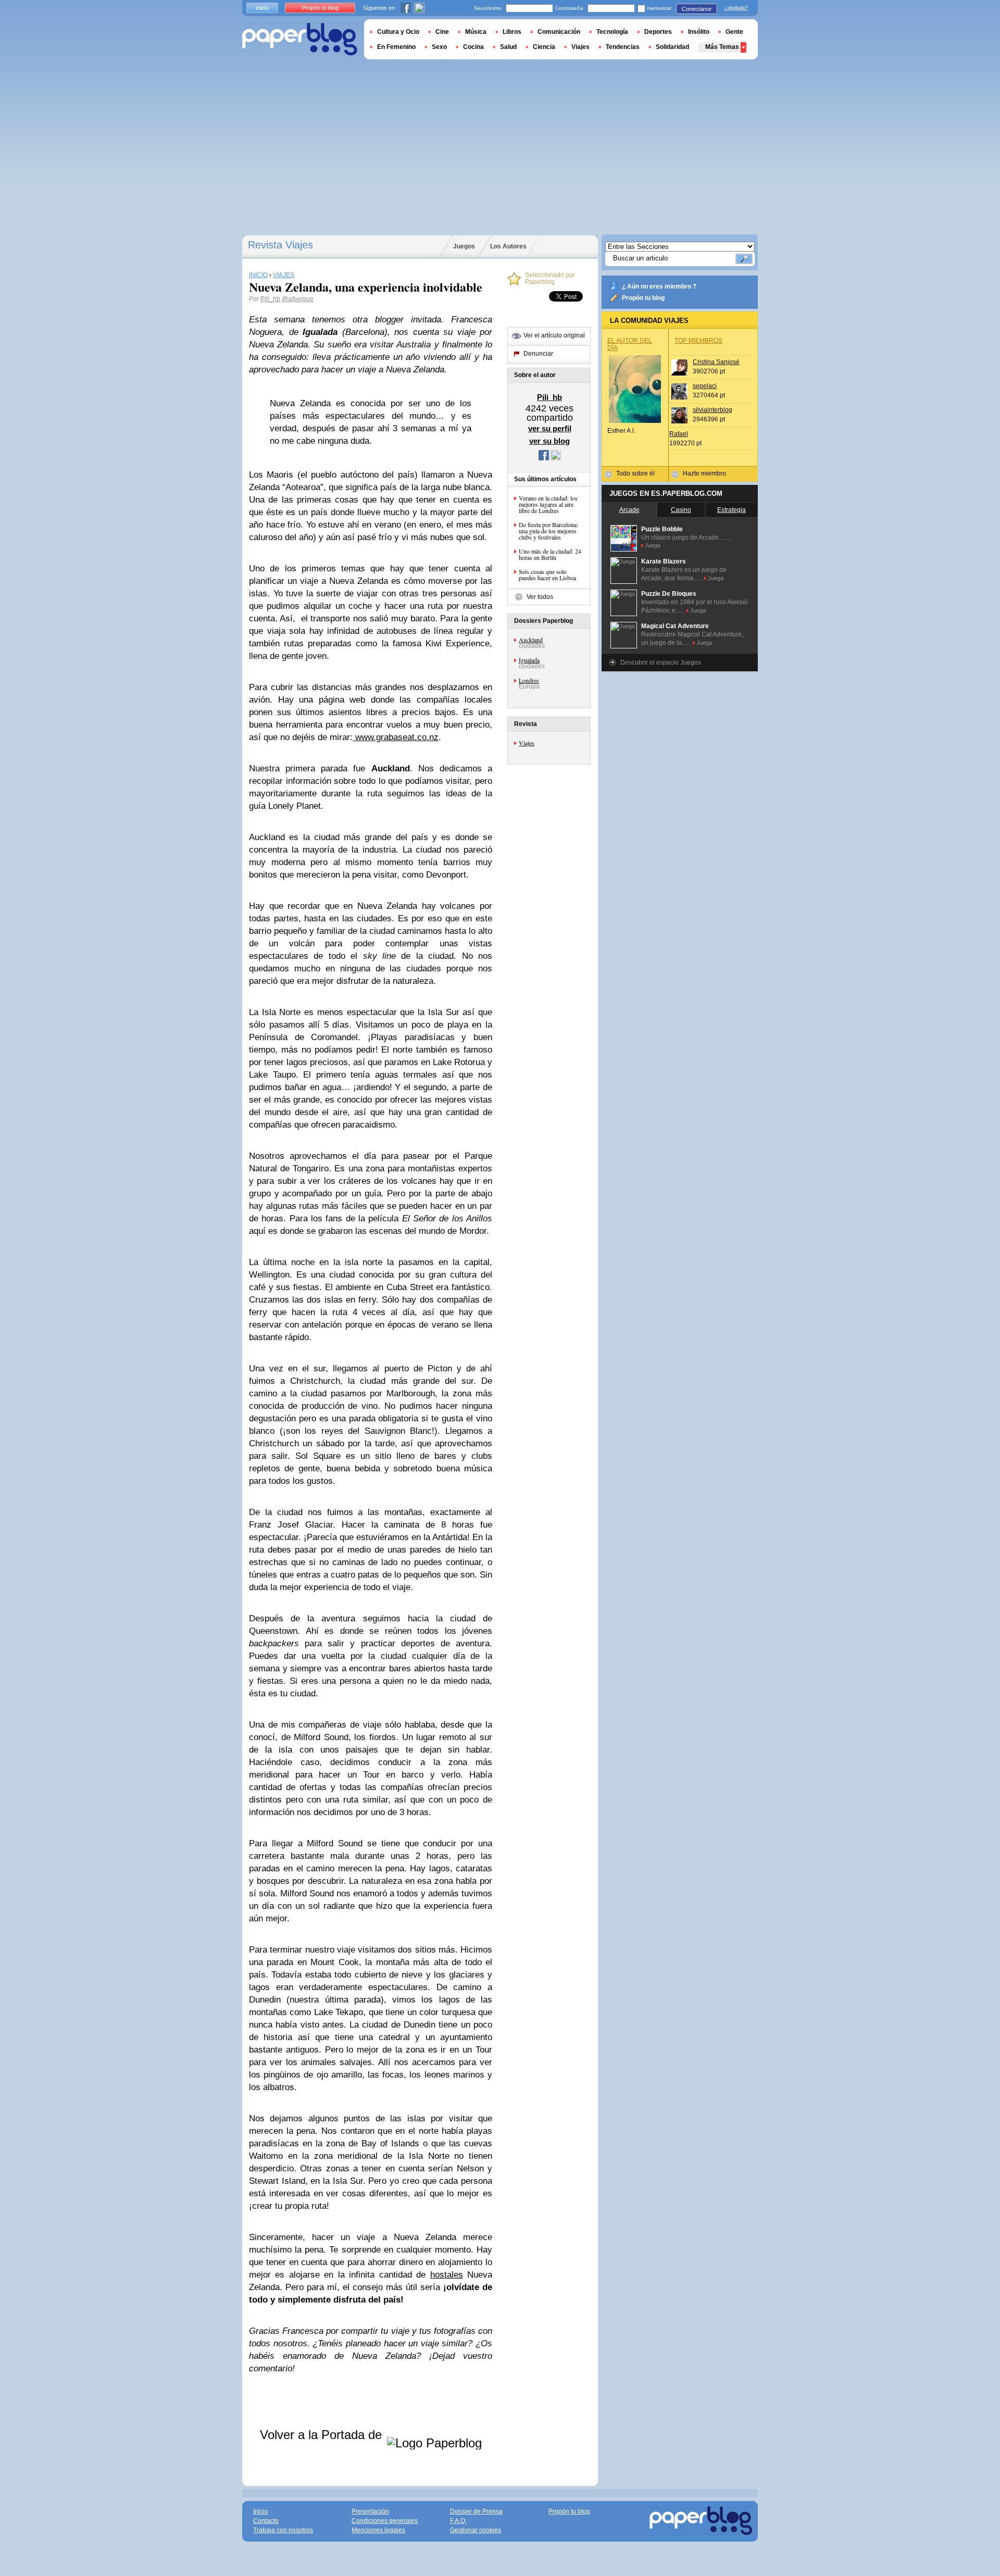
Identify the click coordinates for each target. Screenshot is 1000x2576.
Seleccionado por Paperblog (550, 279)
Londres (529, 680)
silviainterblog (712, 410)
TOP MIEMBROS (698, 341)
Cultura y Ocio (398, 32)
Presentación (370, 2511)
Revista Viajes (280, 245)
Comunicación (559, 32)
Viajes (527, 743)
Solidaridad (672, 47)
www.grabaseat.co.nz (396, 737)
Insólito (699, 32)
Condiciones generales (385, 2521)
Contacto (266, 2521)
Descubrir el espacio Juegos (661, 662)
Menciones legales (378, 2530)
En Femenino (396, 47)
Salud (508, 47)
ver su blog (549, 441)
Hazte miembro (704, 473)
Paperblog (300, 39)
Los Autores (508, 246)
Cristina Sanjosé (716, 362)
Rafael (679, 434)
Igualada (529, 660)
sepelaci (705, 386)
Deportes (658, 32)
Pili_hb (270, 299)
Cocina (473, 47)
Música (476, 32)
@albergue (298, 299)
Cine (442, 32)
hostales (447, 2275)
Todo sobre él (635, 473)
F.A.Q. (458, 2521)
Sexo (439, 47)
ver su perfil (550, 428)
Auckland (531, 640)
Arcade (629, 510)
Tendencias (623, 47)
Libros (512, 32)
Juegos (464, 246)
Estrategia (732, 510)
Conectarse (697, 9)
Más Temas (722, 47)
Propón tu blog (643, 298)
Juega (653, 545)
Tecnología (612, 32)
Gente (734, 32)
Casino (681, 510)
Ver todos (540, 597)
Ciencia (544, 47)
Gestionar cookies (476, 2530)
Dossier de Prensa (476, 2511)
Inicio (262, 8)
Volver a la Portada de (323, 2435)
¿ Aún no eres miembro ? (659, 286)
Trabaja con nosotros (283, 2530)
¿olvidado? (736, 8)
